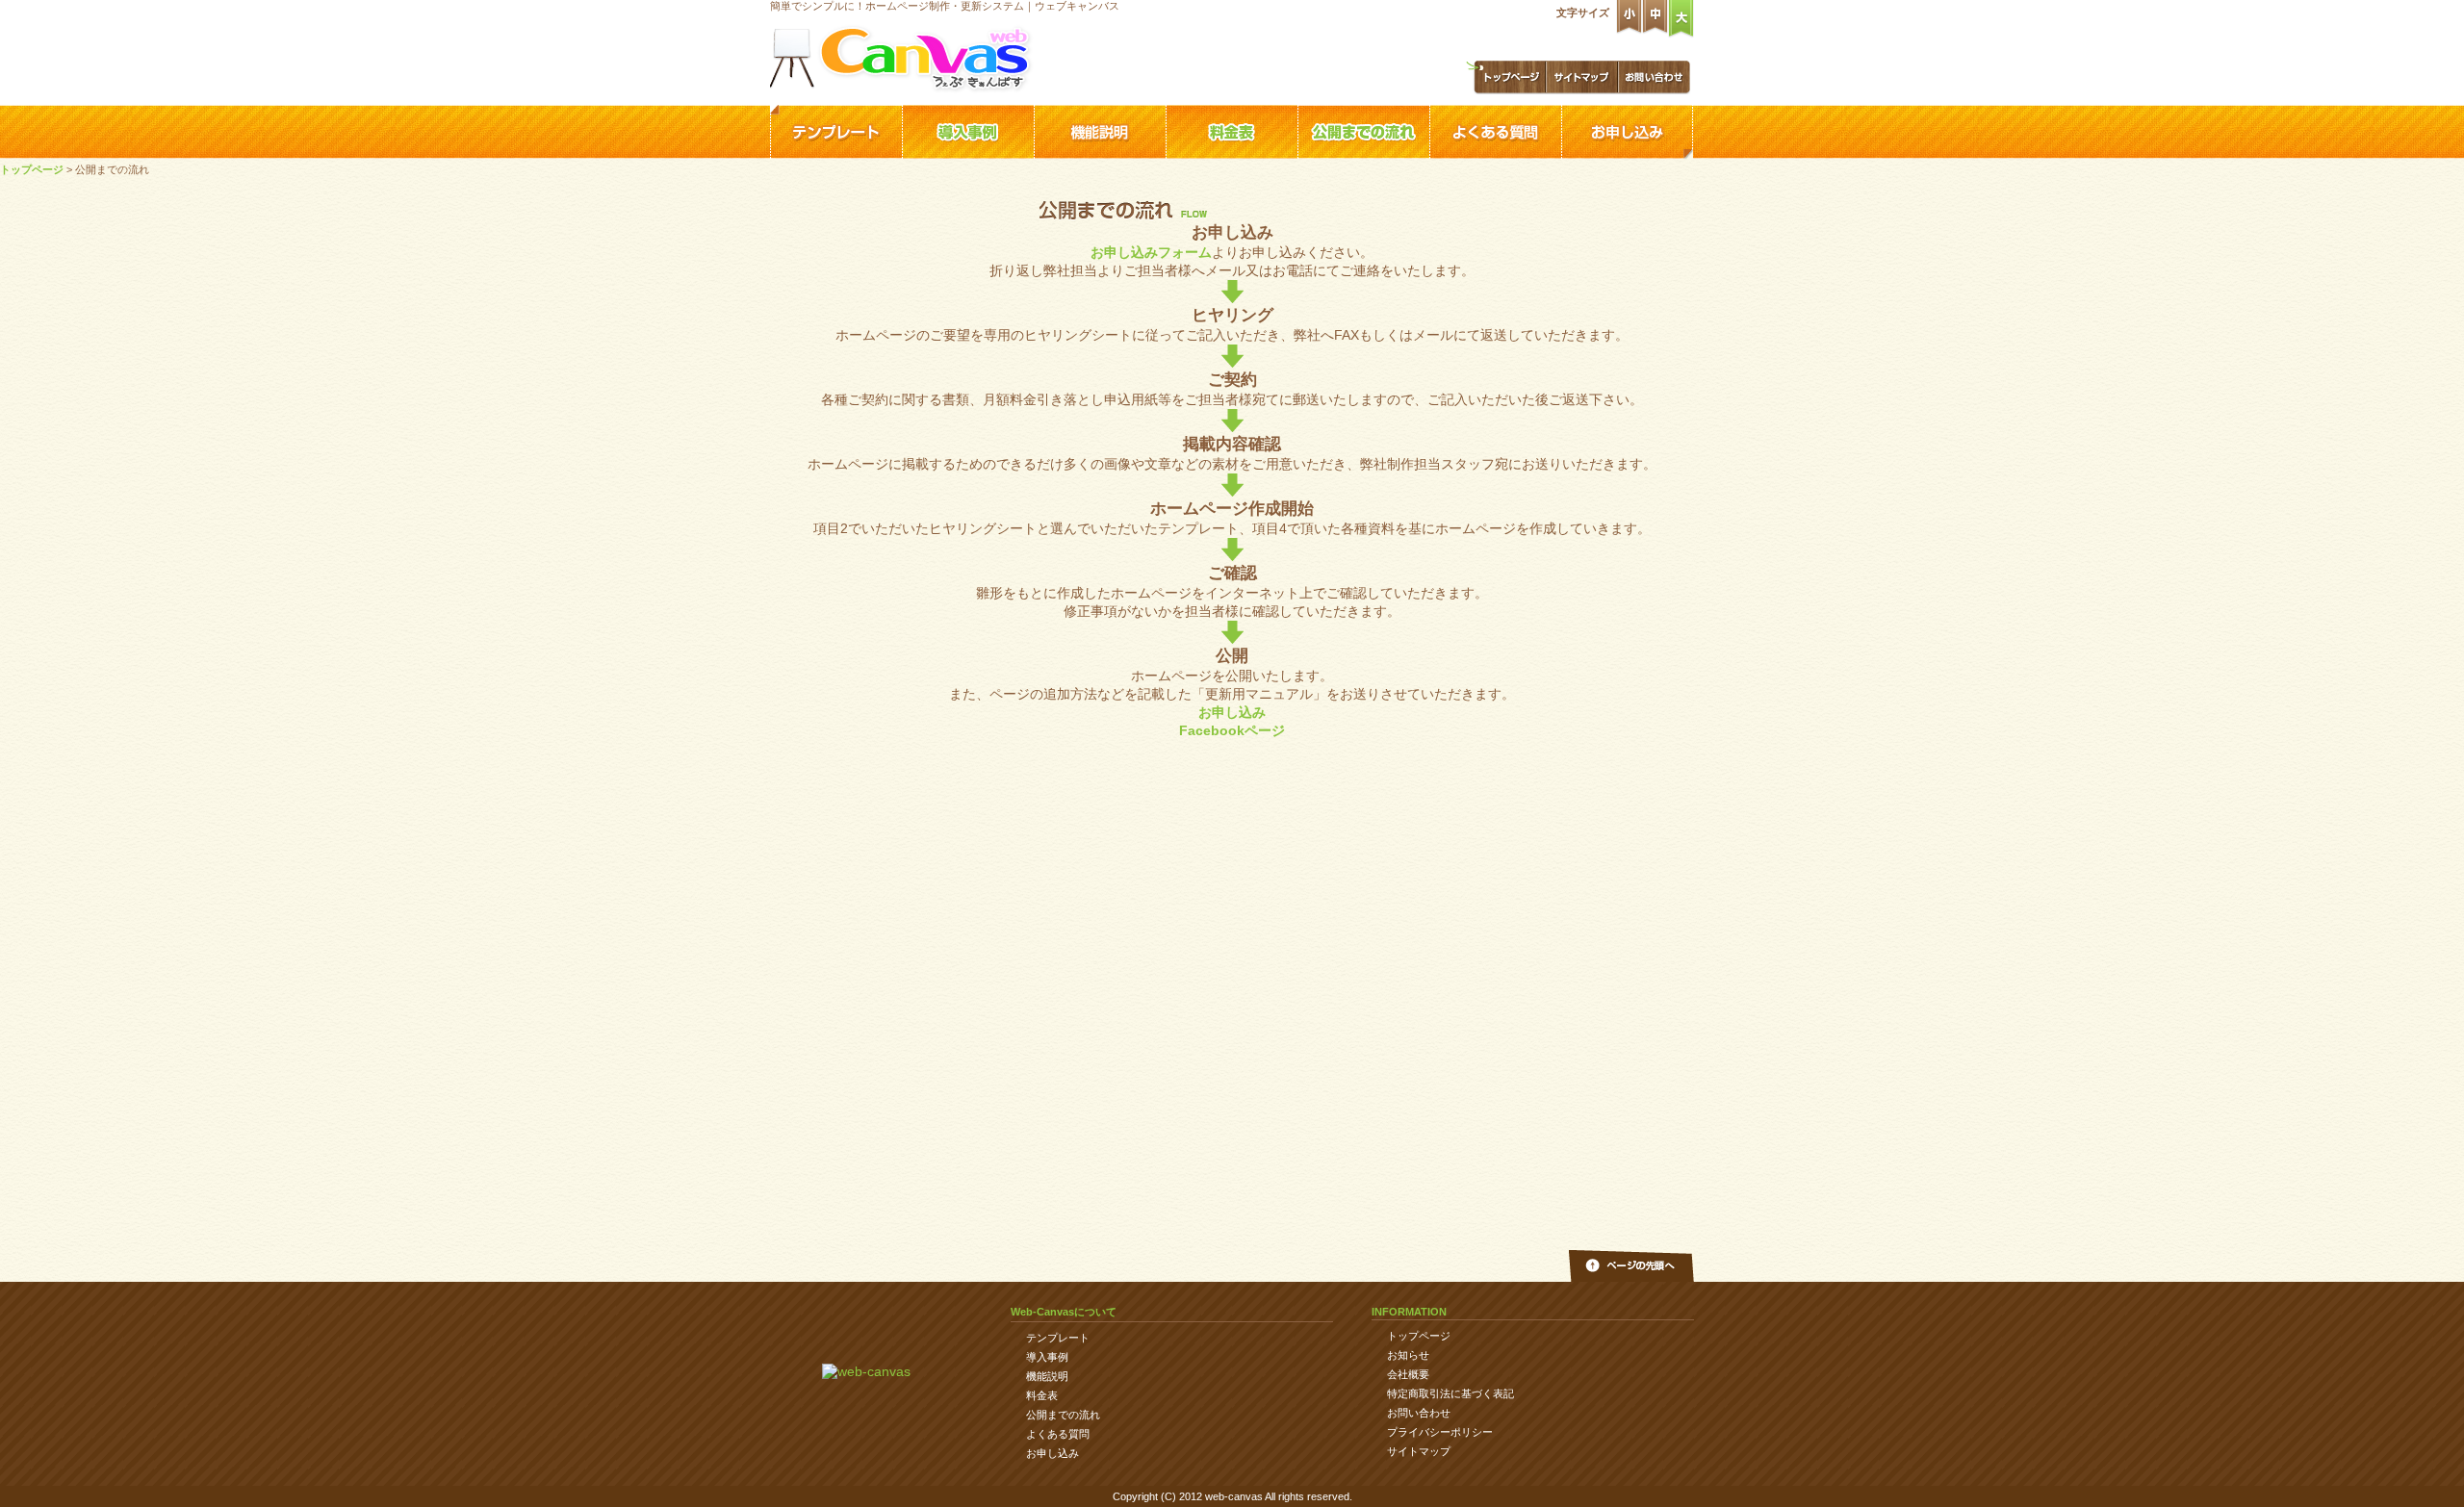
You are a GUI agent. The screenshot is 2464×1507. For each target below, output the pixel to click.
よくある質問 (1495, 132)
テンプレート (836, 132)
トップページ (1505, 77)
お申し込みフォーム (1151, 252)
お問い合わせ (1654, 77)
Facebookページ (1232, 730)
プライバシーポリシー (1440, 1432)
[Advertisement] (1232, 1135)
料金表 (1232, 132)
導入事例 (968, 132)
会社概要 (1408, 1374)
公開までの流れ (1363, 132)
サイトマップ (1582, 77)
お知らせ (1408, 1355)
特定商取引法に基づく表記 (1450, 1393)
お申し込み (1627, 132)
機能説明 (1100, 132)
